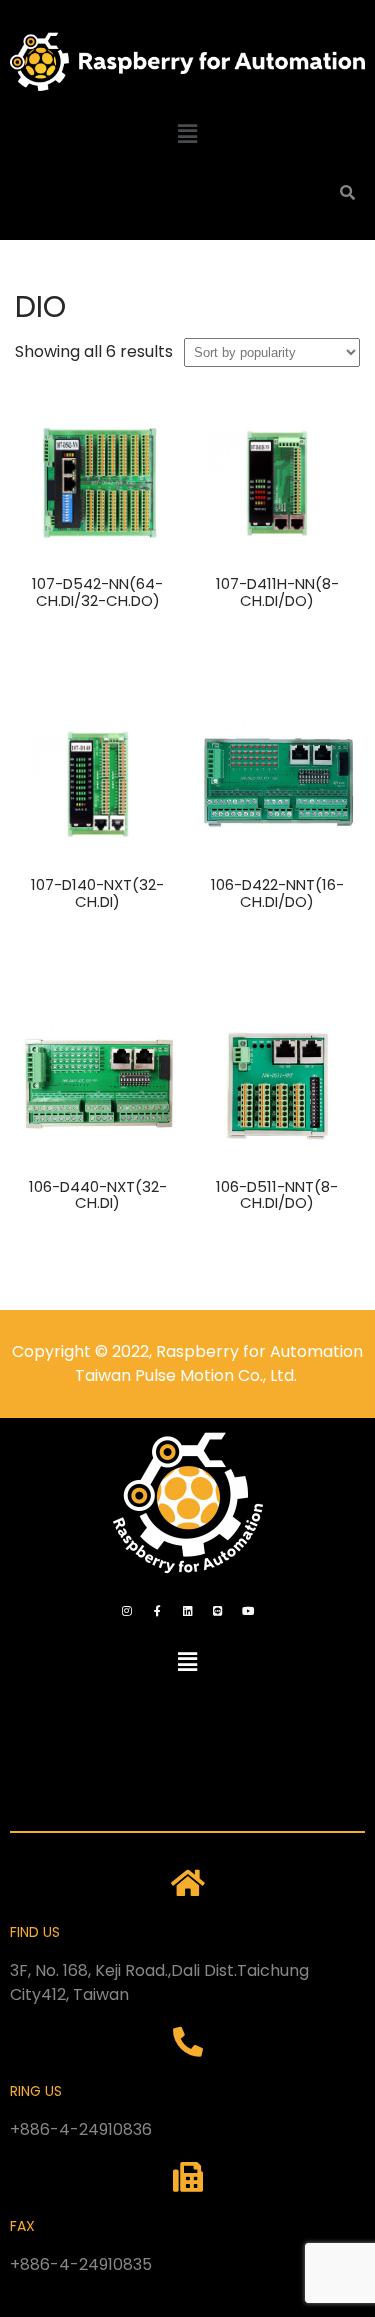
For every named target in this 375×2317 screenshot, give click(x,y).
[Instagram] (127, 1610)
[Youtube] (248, 1610)
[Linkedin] (187, 1610)
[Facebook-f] (157, 1610)
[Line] (218, 1610)
